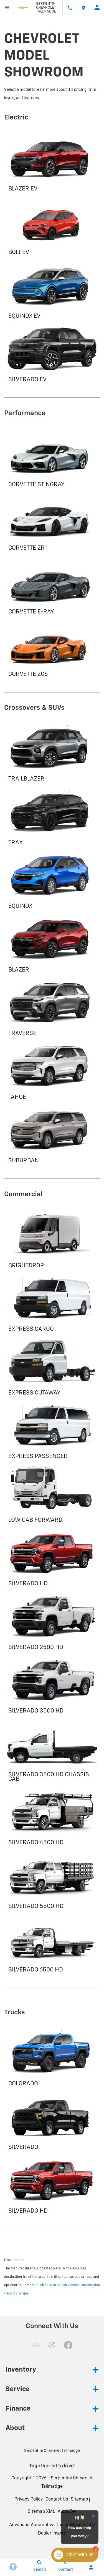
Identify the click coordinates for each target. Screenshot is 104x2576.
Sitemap (79, 2499)
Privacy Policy (29, 2499)
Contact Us (57, 2499)
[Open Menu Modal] (7, 8)
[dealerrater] (52, 2345)
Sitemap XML (41, 2512)
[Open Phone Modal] (69, 8)
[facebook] (68, 2345)
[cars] (36, 2345)
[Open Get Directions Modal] (83, 8)
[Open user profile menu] (97, 8)
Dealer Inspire (52, 2533)
